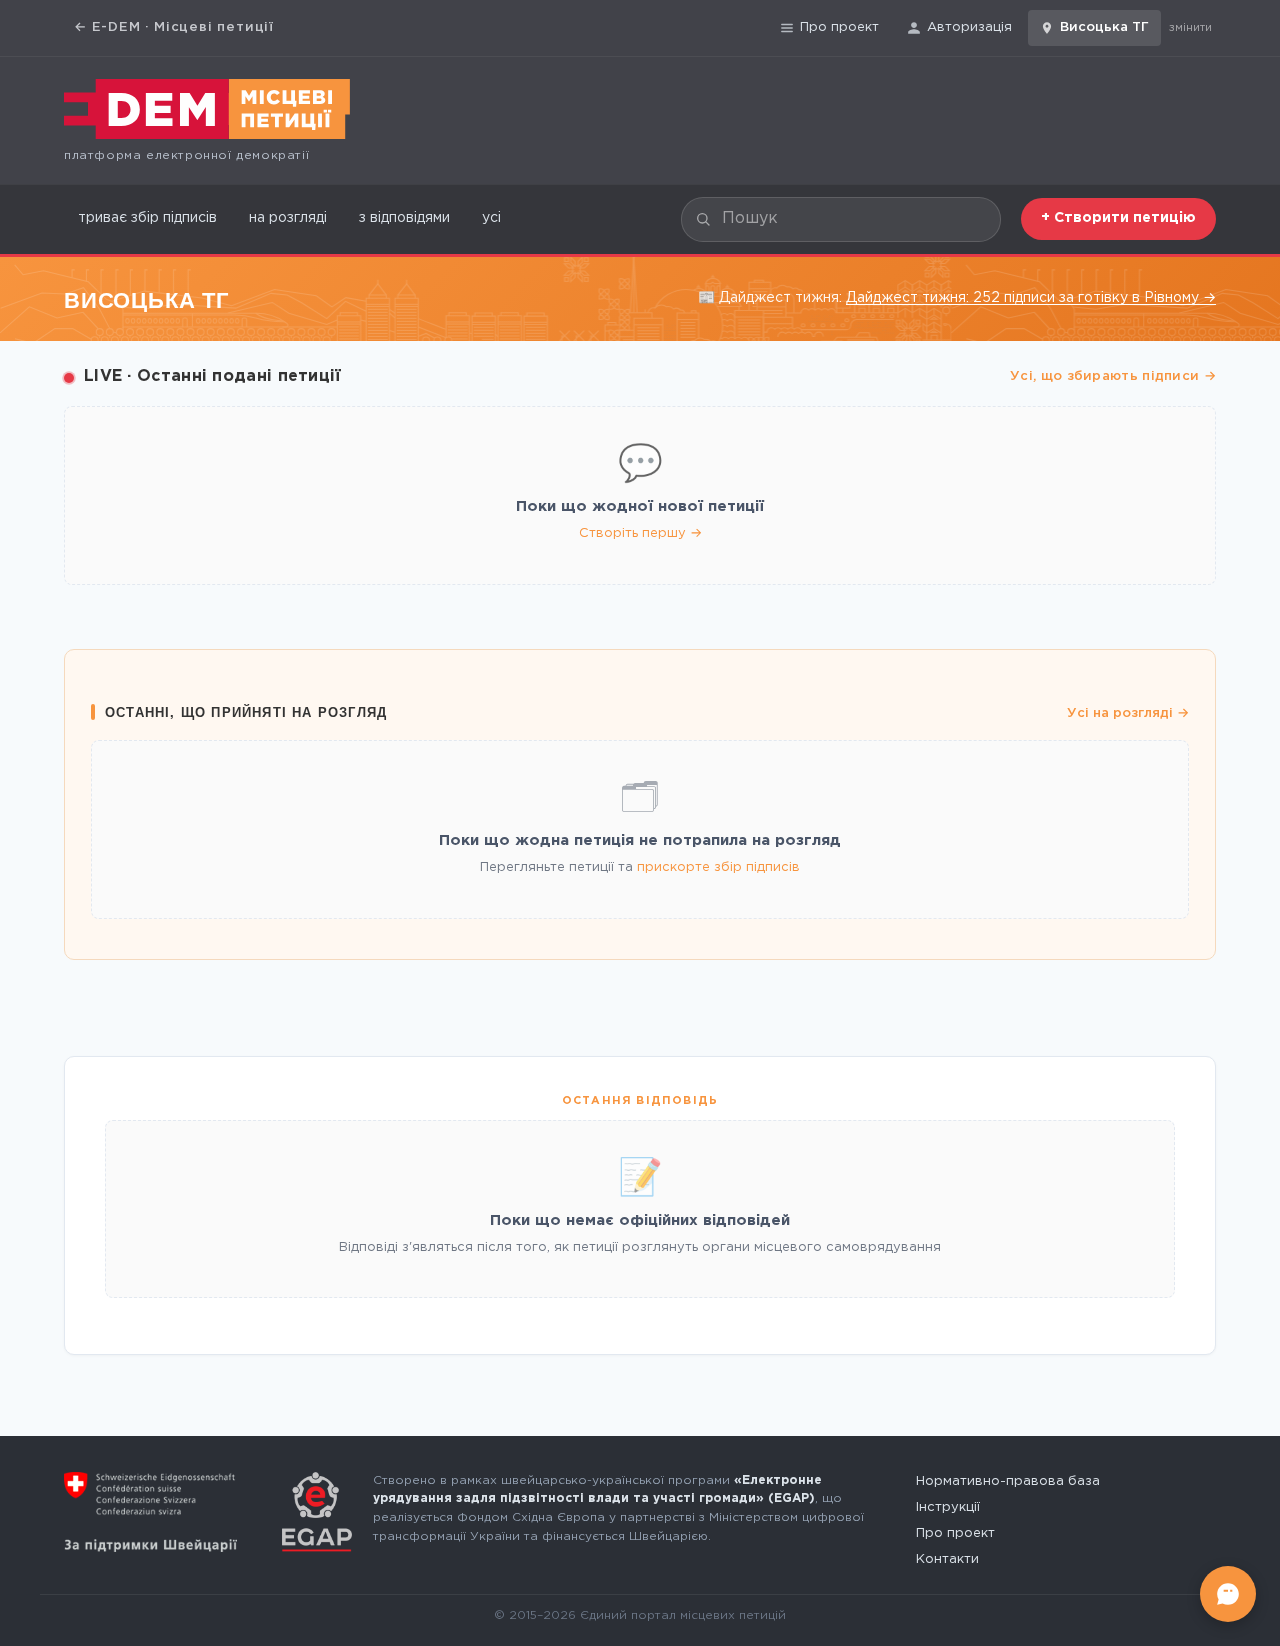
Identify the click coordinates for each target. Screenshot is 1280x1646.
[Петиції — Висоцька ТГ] (207, 109)
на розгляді (288, 218)
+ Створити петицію (1118, 218)
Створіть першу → (640, 533)
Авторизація (969, 27)
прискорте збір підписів (718, 867)
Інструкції (948, 1507)
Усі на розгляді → (1128, 713)
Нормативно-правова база (1008, 1481)
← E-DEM (174, 27)
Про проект (839, 27)
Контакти (947, 1559)
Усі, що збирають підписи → (1113, 376)
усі (491, 218)
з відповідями (404, 218)
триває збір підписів (147, 218)
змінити (1190, 28)
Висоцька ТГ (1104, 27)
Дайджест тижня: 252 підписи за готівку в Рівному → (1031, 298)
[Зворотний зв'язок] (1228, 1594)
